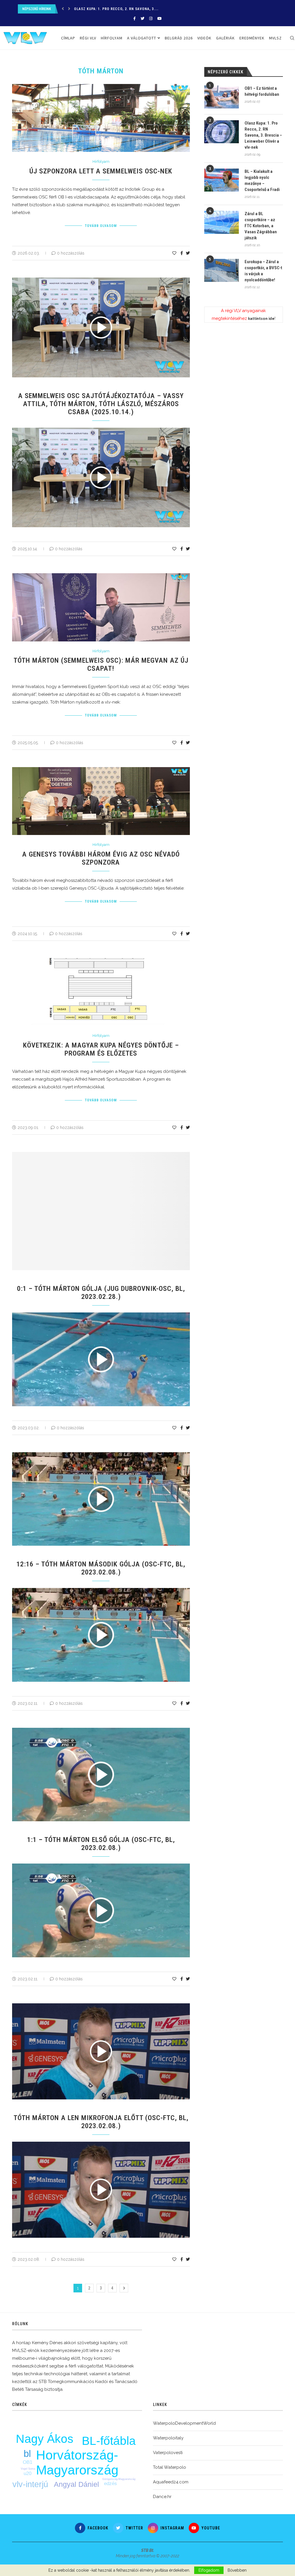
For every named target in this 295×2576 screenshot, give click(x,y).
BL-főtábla (109, 2441)
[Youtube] (159, 19)
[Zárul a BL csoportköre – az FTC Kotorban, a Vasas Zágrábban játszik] (222, 222)
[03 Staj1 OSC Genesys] (104, 430)
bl (27, 2454)
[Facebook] (135, 19)
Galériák (225, 38)
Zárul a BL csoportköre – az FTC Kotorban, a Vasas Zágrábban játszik (261, 226)
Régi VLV (88, 38)
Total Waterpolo (170, 2467)
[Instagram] (151, 19)
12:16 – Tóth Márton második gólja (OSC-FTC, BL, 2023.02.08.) (101, 1568)
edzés (110, 2484)
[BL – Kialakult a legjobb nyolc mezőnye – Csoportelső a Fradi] (222, 180)
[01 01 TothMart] (104, 1315)
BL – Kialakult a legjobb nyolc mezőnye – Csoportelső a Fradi (262, 180)
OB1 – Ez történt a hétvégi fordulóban (262, 91)
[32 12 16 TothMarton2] (104, 1590)
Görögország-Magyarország (119, 2479)
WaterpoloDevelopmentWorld (184, 2423)
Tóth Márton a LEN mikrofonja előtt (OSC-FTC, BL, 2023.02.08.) (101, 2122)
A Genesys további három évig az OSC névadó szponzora (101, 858)
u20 (28, 2473)
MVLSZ (275, 38)
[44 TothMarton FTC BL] (104, 2144)
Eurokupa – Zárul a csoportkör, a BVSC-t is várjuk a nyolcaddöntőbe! (263, 271)
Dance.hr (162, 2497)
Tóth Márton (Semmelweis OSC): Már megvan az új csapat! (101, 664)
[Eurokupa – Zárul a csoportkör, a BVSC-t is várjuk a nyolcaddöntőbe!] (222, 270)
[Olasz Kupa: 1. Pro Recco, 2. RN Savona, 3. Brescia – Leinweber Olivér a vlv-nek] (222, 132)
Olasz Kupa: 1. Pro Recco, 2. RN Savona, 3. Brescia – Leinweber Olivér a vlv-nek (263, 135)
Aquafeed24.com (171, 2482)
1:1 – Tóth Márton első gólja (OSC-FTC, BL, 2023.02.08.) (101, 1844)
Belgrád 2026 (179, 38)
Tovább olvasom (101, 226)
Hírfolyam (112, 38)
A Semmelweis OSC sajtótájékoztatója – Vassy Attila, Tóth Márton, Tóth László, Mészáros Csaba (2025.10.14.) (101, 404)
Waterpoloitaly (168, 2438)
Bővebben (237, 2570)
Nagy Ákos (45, 2439)
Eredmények (252, 38)
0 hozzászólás (71, 253)
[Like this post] (174, 253)
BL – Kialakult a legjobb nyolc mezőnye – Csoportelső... (130, 9)
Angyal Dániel (76, 2484)
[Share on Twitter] (188, 253)
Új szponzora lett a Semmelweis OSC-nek (101, 171)
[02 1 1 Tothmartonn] (104, 1866)
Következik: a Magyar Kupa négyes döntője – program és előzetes (101, 1049)
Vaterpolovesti (168, 2453)
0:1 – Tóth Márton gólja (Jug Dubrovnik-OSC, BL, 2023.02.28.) (101, 1293)
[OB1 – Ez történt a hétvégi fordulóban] (222, 97)
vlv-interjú (30, 2484)
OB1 (28, 2462)
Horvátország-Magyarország (77, 2463)
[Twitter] (142, 19)
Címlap (68, 38)
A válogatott (142, 38)
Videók (204, 38)
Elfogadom (209, 2570)
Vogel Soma (28, 2469)
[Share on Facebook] (182, 253)
